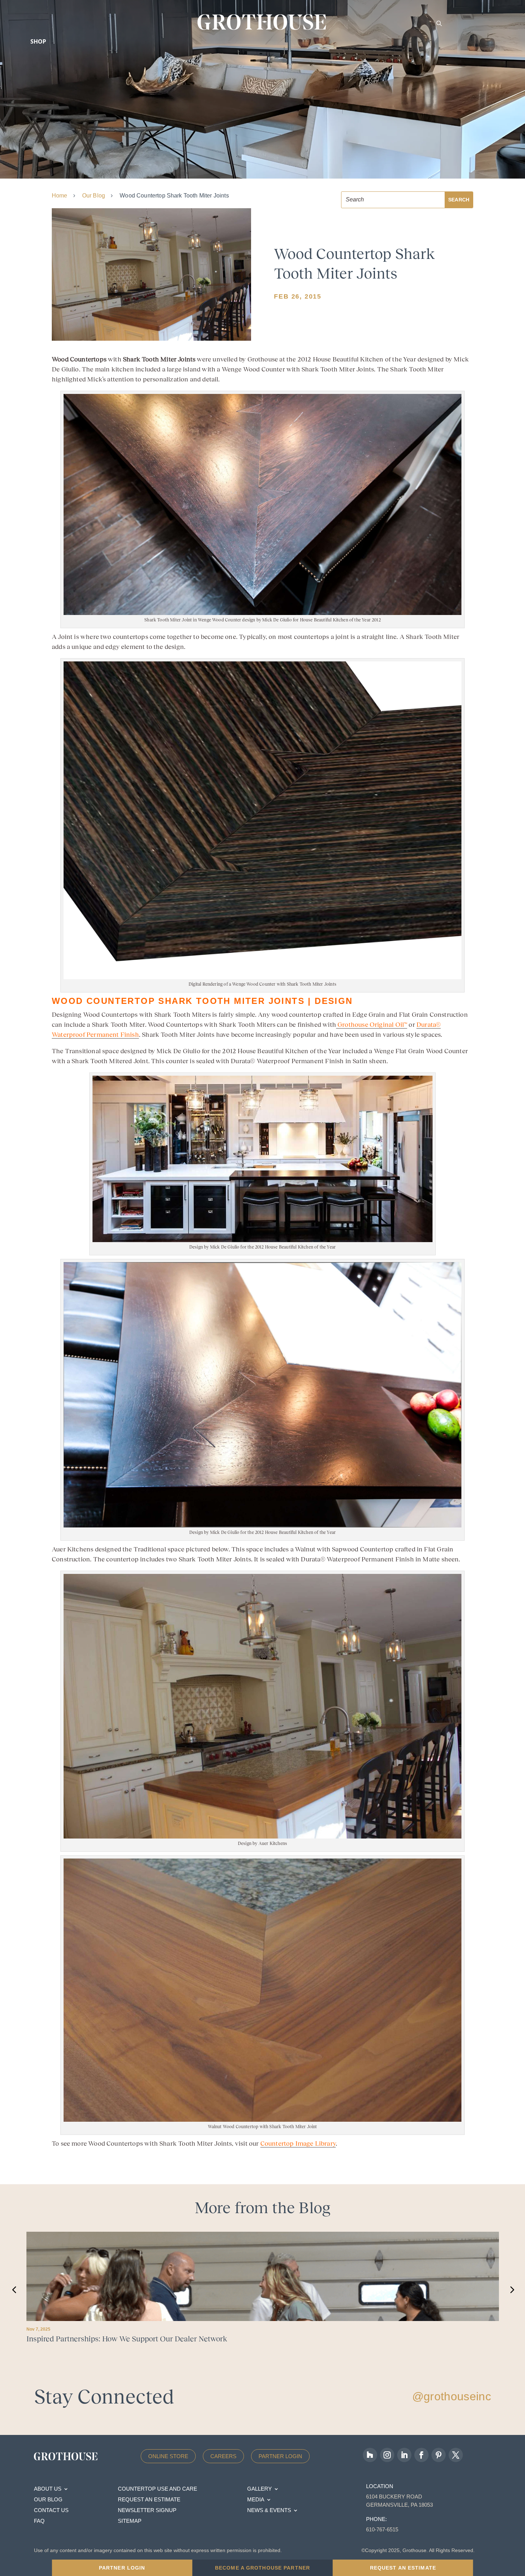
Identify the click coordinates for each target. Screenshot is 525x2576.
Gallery (259, 2489)
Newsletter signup (147, 2510)
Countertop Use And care (157, 2489)
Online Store (168, 2456)
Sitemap (130, 2521)
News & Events (269, 2510)
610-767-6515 (382, 2529)
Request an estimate (149, 2500)
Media (256, 2500)
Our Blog (94, 196)
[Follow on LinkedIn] (404, 2455)
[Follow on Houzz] (370, 2455)
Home (60, 196)
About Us (48, 2489)
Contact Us (51, 2510)
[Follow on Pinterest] (439, 2455)
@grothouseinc (452, 2396)
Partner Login (280, 2456)
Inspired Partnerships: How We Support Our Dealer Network (127, 2339)
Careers (223, 2456)
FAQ (39, 2521)
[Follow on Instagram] (387, 2455)
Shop (38, 41)
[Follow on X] (456, 2455)
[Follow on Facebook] (421, 2455)
